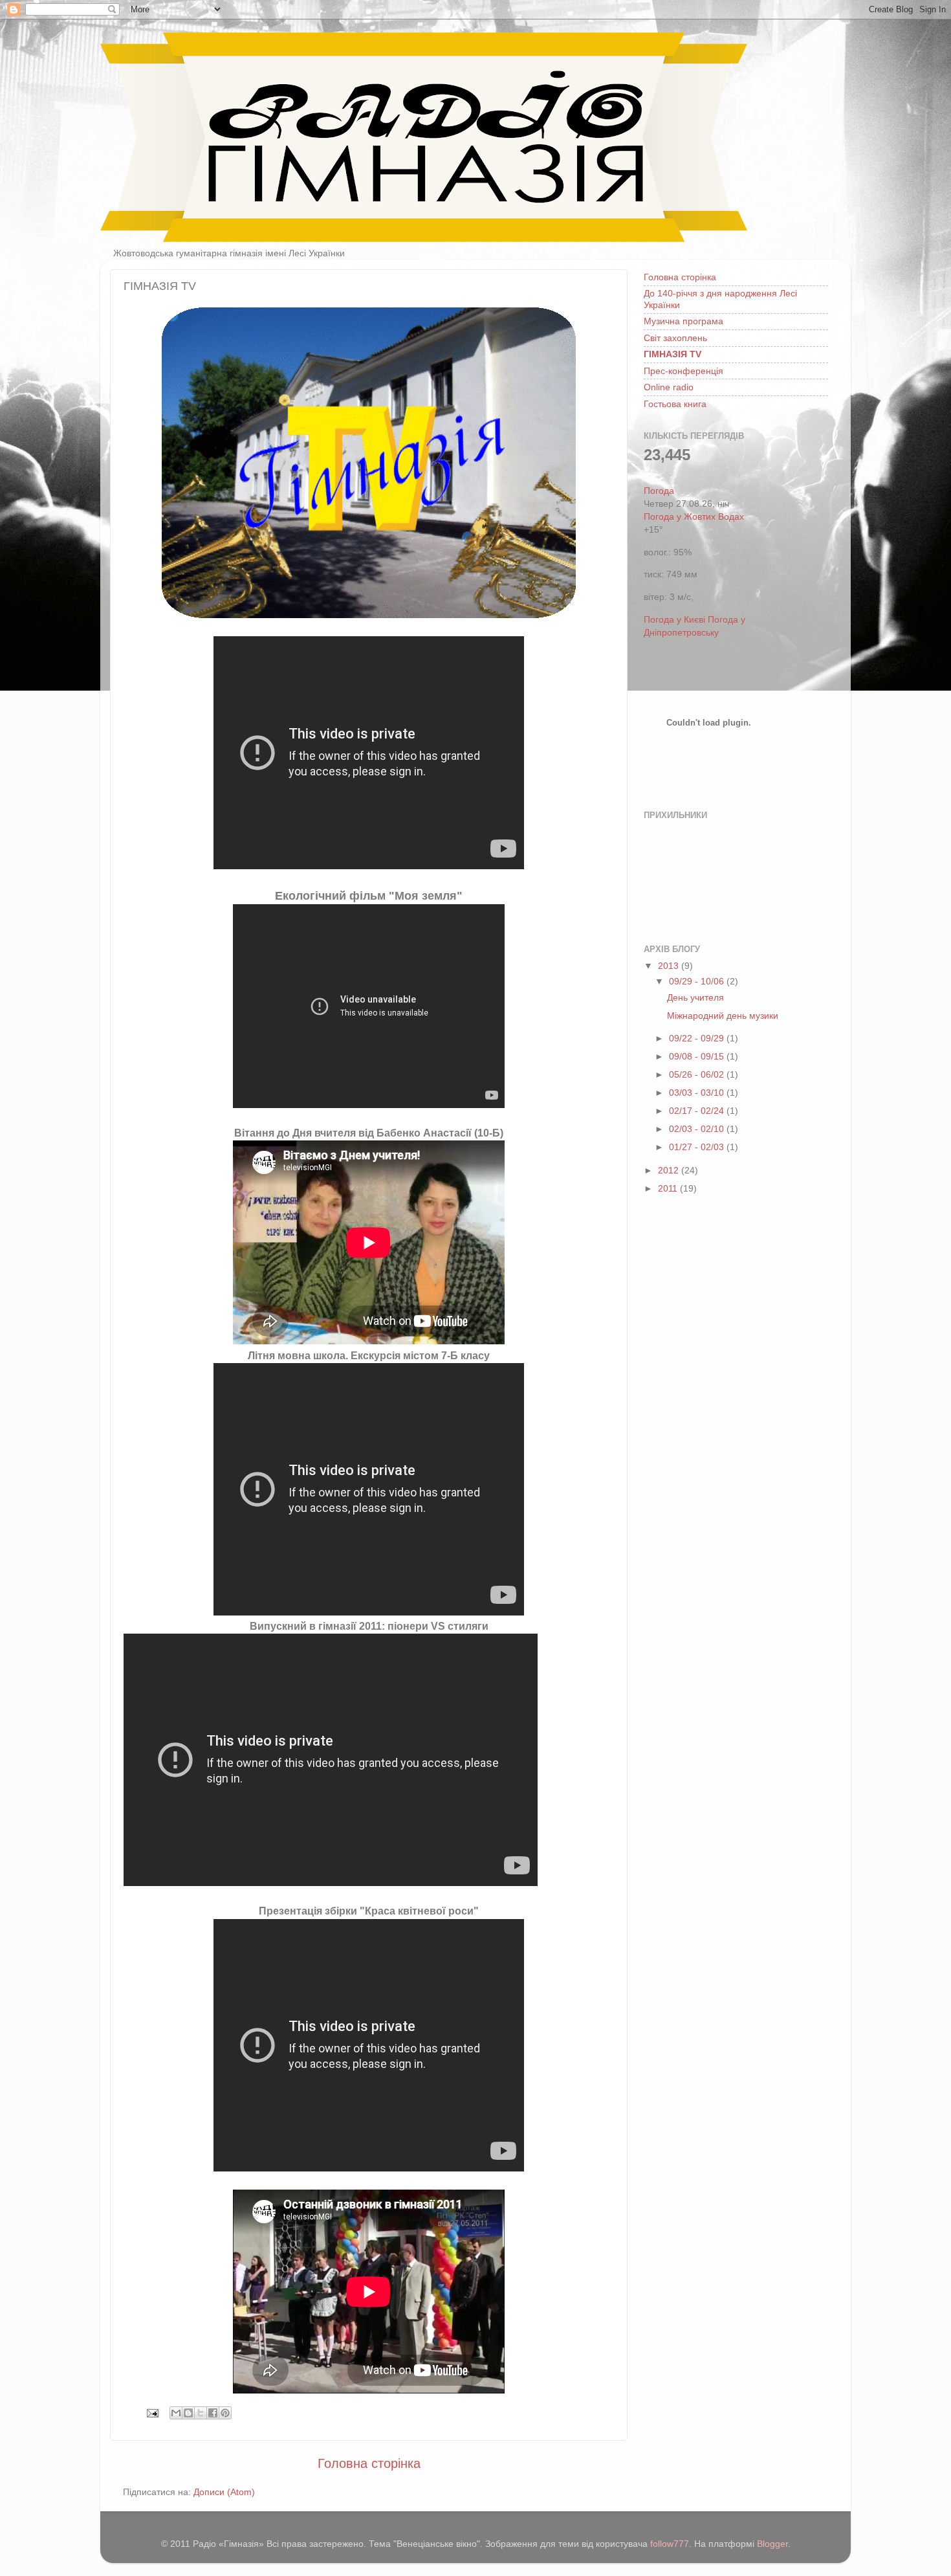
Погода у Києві (674, 619)
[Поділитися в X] (201, 2413)
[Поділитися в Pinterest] (225, 2413)
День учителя (695, 997)
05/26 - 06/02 (698, 1074)
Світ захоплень (675, 338)
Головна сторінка (369, 2463)
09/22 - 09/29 (698, 1038)
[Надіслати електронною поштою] (176, 2413)
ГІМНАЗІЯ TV (672, 354)
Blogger (772, 2544)
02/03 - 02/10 (698, 1129)
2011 (669, 1188)
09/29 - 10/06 (698, 981)
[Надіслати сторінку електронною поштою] (152, 2412)
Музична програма (683, 321)
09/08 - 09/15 (698, 1056)
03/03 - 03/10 (698, 1093)
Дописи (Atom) (224, 2492)
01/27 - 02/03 (698, 1147)
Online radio (669, 387)
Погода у (694, 516)
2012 (670, 1170)
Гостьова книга (675, 404)
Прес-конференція (683, 371)
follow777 (670, 2544)
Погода (659, 491)
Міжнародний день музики (723, 1016)
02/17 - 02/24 (698, 1111)
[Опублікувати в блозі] (188, 2413)
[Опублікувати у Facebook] (213, 2413)
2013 (670, 966)
